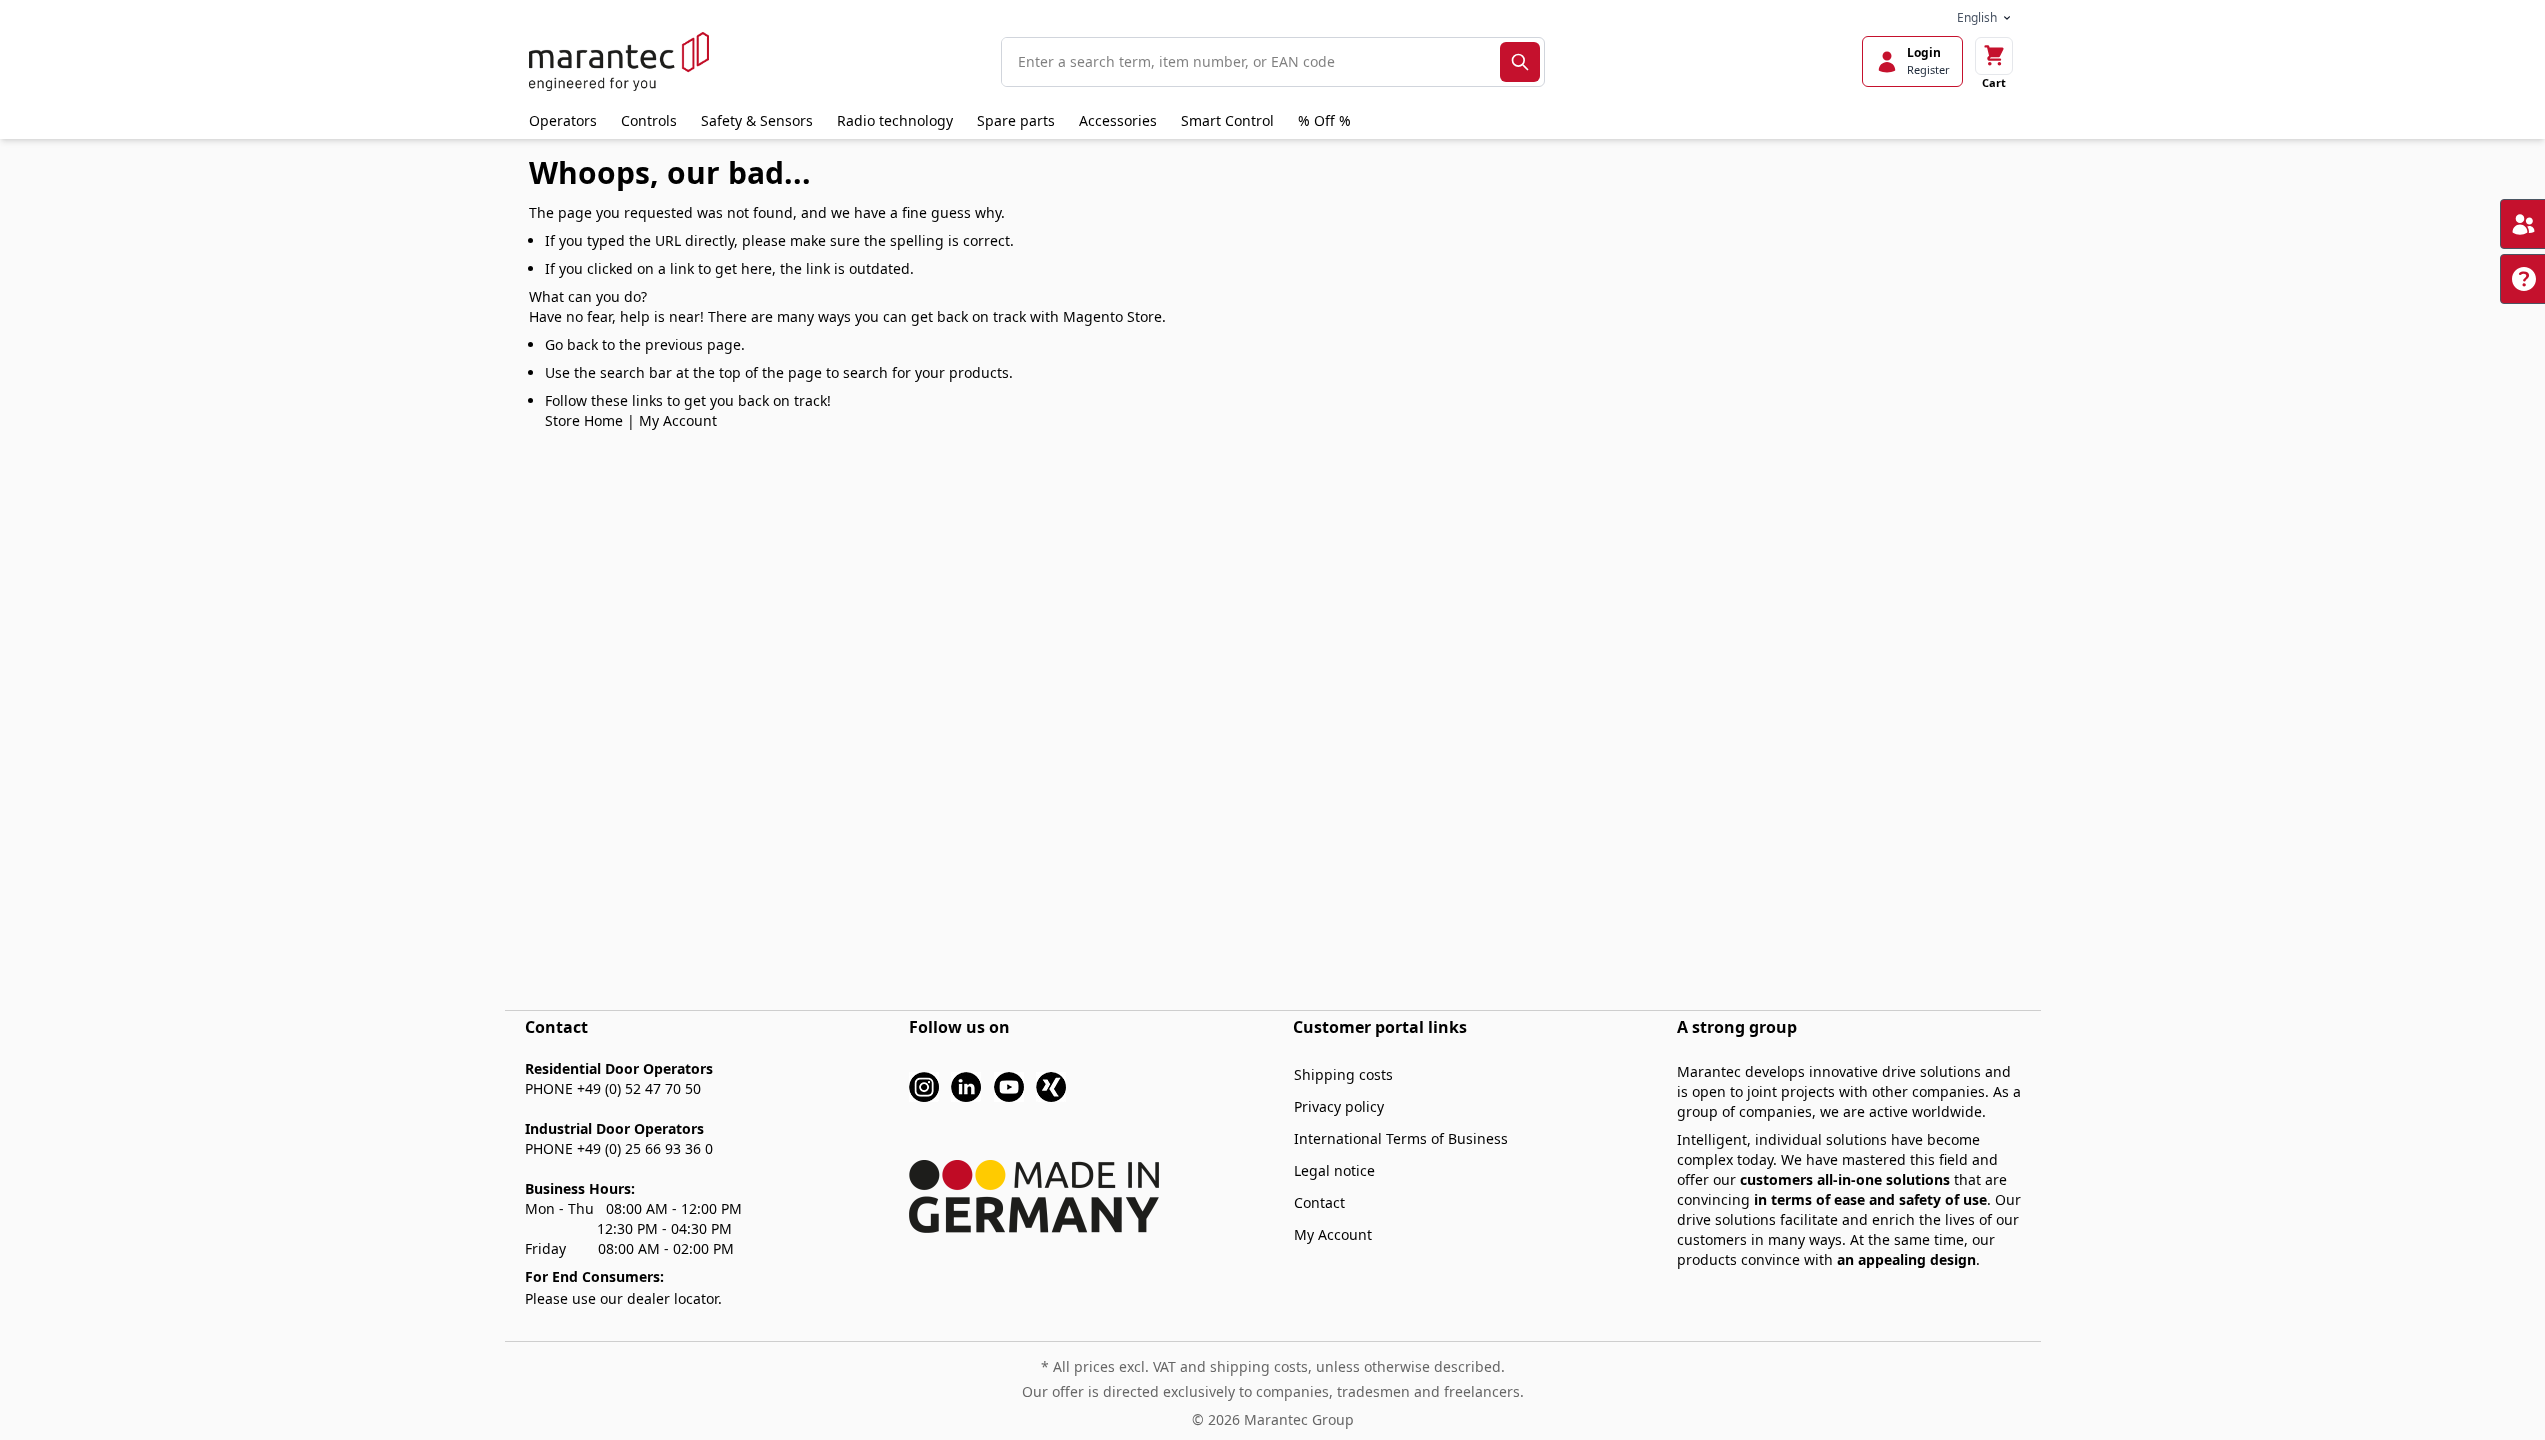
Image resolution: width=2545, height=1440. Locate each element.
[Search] (1520, 62)
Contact (1319, 1202)
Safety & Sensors (757, 120)
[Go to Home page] (619, 61)
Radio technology (895, 120)
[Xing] (1051, 1085)
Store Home (584, 420)
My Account (678, 420)
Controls (649, 120)
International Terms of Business (1401, 1138)
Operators (563, 120)
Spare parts (1016, 120)
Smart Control (1227, 120)
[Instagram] (924, 1085)
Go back (571, 344)
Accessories (1118, 120)
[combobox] (1251, 62)
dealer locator (672, 1298)
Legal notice (1334, 1170)
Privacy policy (1339, 1106)
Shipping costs (1343, 1074)
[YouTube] (1009, 1085)
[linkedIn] (966, 1085)
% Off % (1324, 120)
